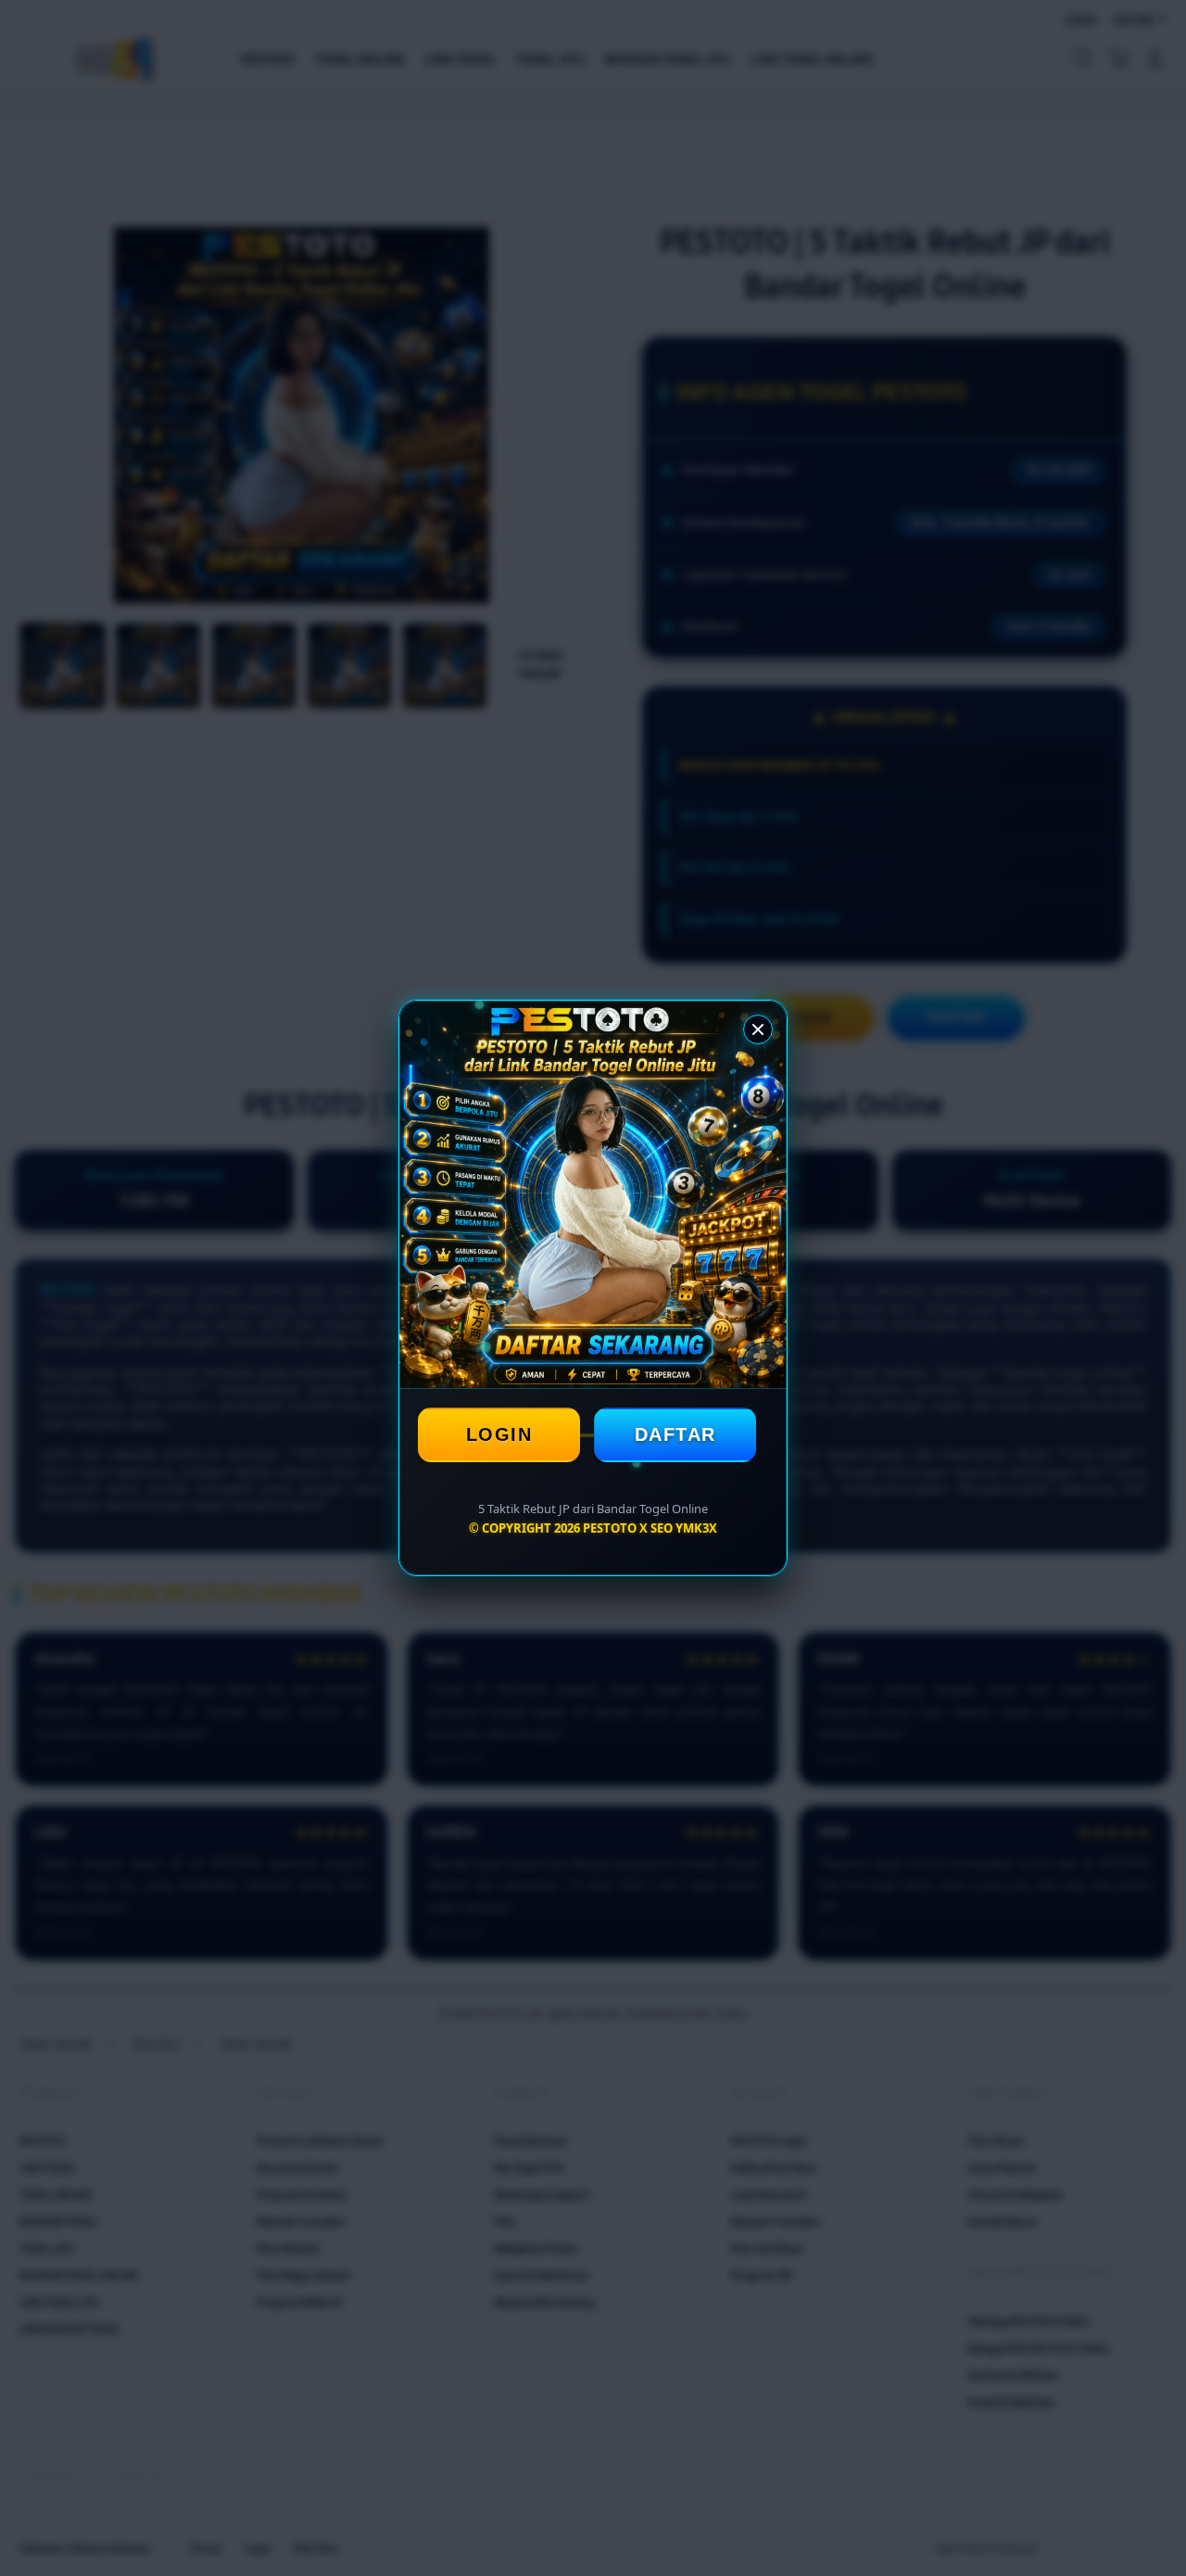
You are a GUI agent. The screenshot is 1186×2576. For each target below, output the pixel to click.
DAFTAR (675, 1434)
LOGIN (499, 1434)
